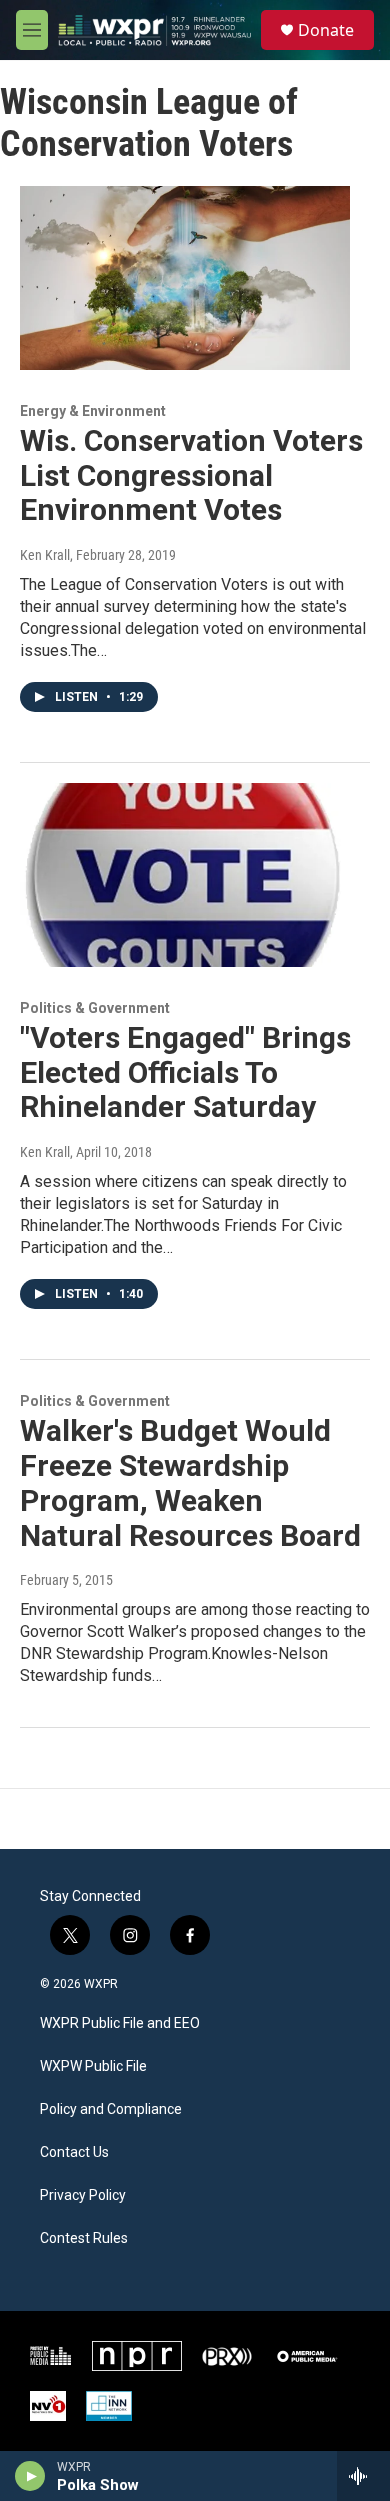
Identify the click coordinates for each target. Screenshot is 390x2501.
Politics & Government (95, 1008)
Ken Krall (45, 555)
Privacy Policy (83, 2195)
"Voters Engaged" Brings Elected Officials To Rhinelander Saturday (185, 1072)
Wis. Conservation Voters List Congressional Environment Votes (191, 475)
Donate (326, 30)
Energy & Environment (93, 411)
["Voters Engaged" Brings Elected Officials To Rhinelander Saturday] (185, 875)
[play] (30, 2476)
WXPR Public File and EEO (120, 2023)
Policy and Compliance (111, 2109)
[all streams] (363, 2476)
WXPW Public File (93, 2066)
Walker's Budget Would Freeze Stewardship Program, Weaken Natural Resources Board (190, 1482)
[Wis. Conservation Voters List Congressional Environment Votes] (185, 278)
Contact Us (74, 2152)
